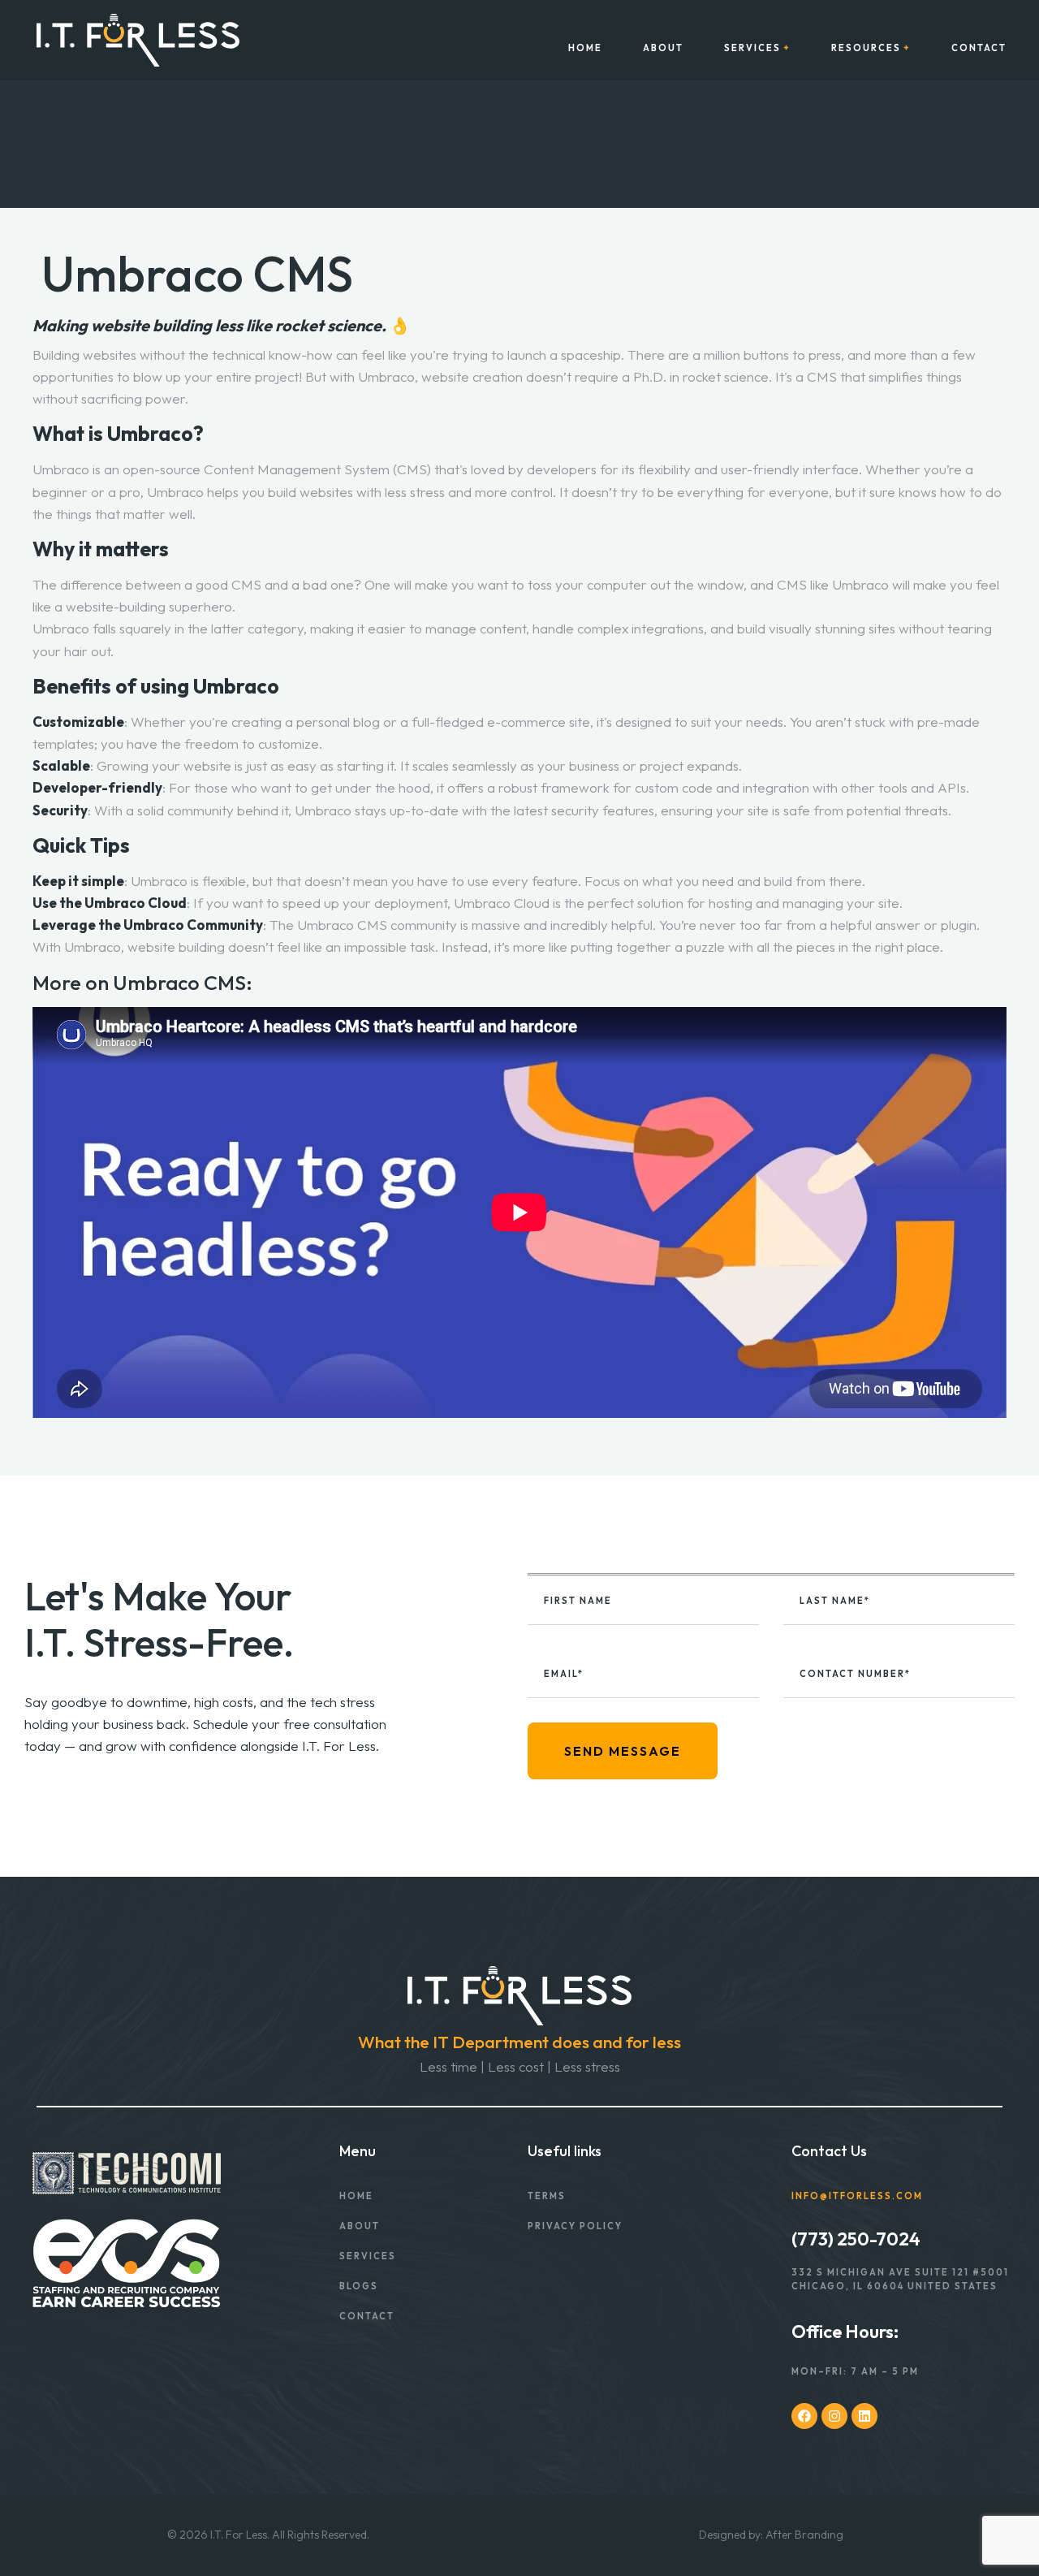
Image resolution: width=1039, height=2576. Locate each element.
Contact (979, 48)
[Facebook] (804, 2416)
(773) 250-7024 (856, 2239)
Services (752, 48)
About (663, 48)
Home (585, 48)
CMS (412, 469)
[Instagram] (834, 2416)
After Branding (804, 2535)
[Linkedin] (864, 2416)
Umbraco (860, 584)
